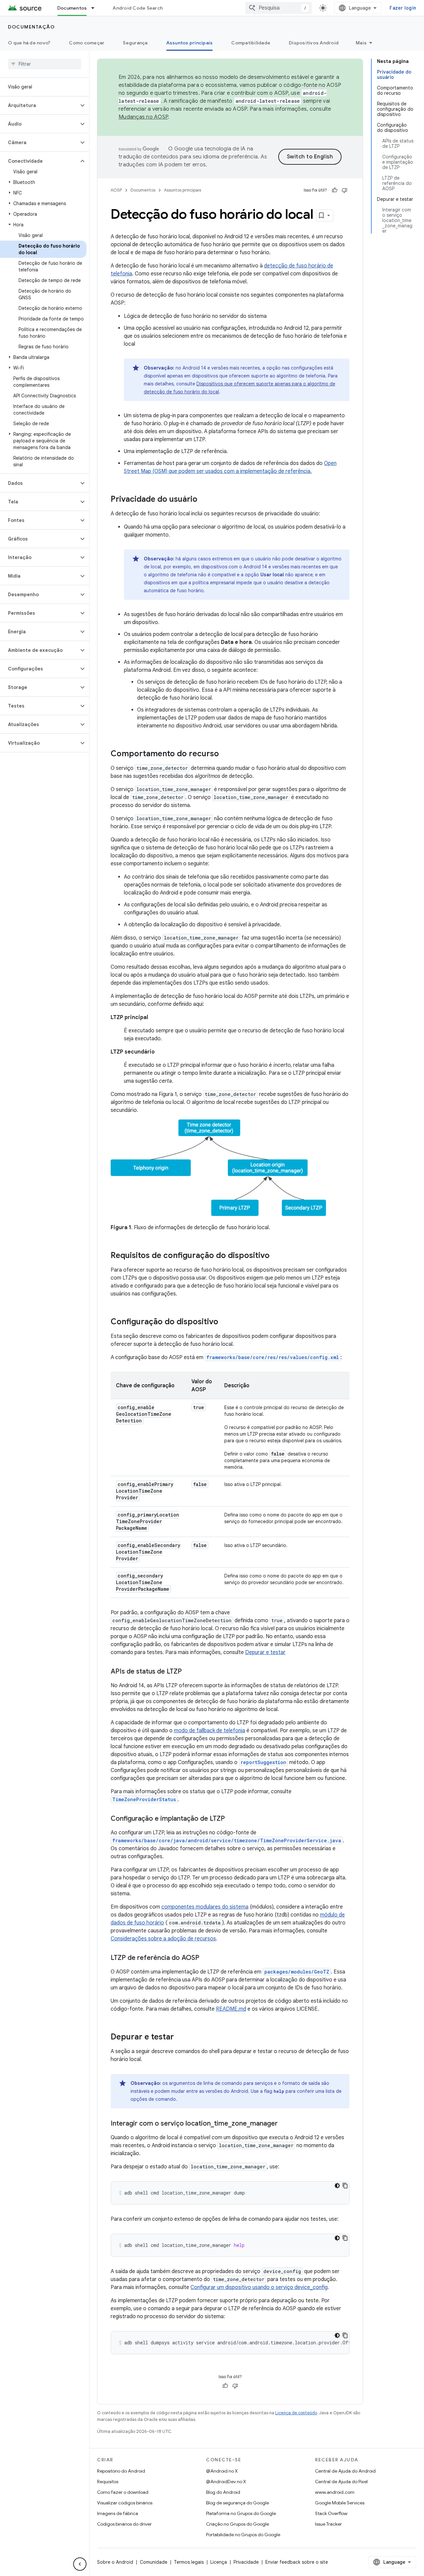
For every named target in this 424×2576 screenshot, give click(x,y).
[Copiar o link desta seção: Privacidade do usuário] (204, 500)
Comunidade (154, 2562)
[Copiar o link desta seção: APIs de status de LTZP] (188, 1672)
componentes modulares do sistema (205, 1907)
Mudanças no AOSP (143, 117)
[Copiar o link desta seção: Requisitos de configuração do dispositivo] (276, 1256)
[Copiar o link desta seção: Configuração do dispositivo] (225, 1322)
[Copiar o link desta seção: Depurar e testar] (181, 2037)
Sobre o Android (115, 2562)
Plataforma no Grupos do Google (241, 2513)
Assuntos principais (190, 43)
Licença (219, 2562)
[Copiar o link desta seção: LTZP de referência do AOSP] (206, 1958)
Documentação (31, 27)
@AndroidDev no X (226, 2482)
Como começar (87, 43)
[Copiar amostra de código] (345, 2186)
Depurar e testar (265, 1652)
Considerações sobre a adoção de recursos (163, 1939)
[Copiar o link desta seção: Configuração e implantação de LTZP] (232, 1819)
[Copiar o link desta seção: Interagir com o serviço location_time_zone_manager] (284, 2124)
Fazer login (403, 8)
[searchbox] (45, 64)
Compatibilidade (251, 43)
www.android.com (335, 2492)
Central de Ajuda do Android (345, 2471)
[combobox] (279, 8)
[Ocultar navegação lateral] (80, 2564)
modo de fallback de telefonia (210, 1731)
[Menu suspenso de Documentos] (96, 8)
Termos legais (189, 2562)
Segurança (135, 43)
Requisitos (108, 2482)
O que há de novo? (29, 43)
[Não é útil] (344, 190)
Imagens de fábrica (118, 2513)
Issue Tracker (328, 2524)
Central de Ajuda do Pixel (341, 2482)
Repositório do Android (121, 2471)
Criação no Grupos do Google (238, 2524)
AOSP (116, 190)
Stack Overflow (331, 2513)
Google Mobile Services (340, 2503)
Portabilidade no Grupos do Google (243, 2535)
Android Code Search (138, 8)
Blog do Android (223, 2492)
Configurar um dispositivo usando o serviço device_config (259, 2287)
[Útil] (335, 190)
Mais (361, 43)
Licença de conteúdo (296, 2413)
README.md (231, 2009)
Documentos (72, 8)
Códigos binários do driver (124, 2524)
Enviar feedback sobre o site (297, 2562)
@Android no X (222, 2471)
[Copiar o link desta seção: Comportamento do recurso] (226, 754)
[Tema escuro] (337, 2186)
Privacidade (246, 2562)
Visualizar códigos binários (125, 2503)
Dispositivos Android (314, 43)
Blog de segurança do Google (238, 2503)
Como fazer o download (123, 2492)
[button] (39, 105)
